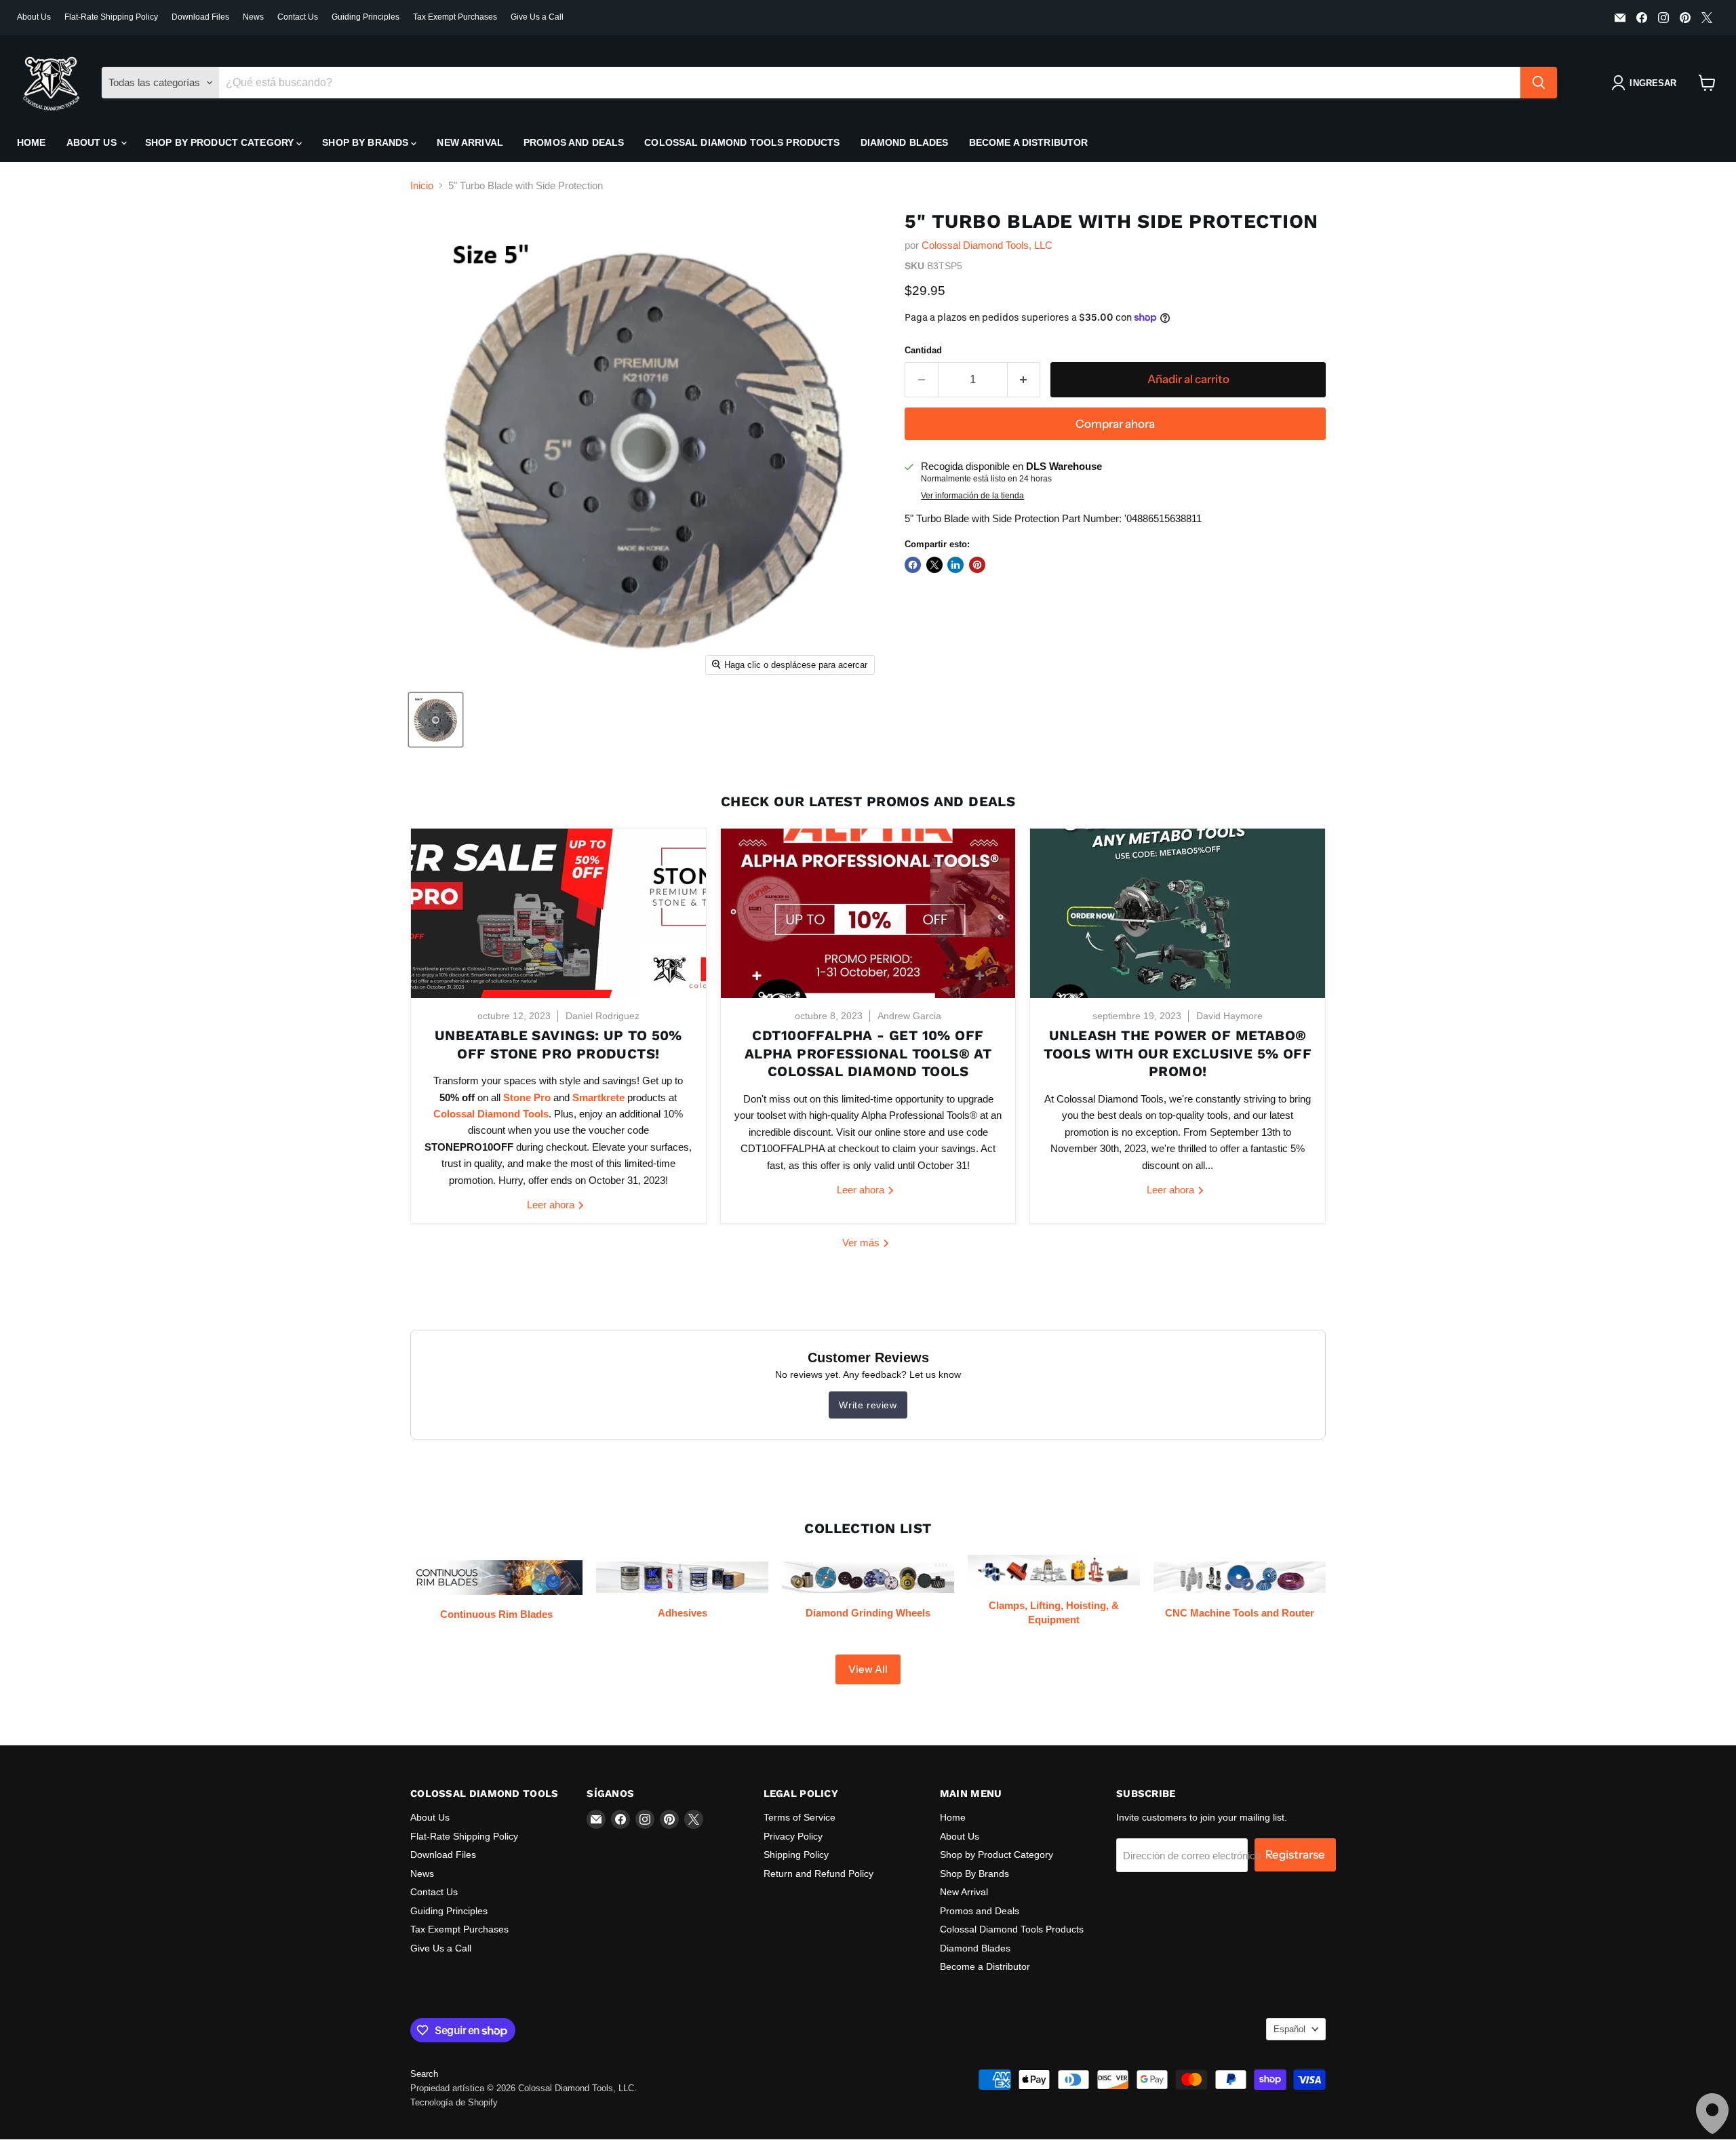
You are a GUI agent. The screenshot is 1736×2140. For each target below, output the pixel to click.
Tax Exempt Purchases (455, 17)
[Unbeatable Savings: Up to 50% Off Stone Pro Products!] (558, 913)
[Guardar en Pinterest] (977, 565)
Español (1289, 2029)
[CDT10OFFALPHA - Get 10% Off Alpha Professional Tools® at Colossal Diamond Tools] (868, 913)
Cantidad (923, 350)
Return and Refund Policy (818, 1874)
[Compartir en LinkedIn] (955, 565)
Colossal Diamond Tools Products (742, 142)
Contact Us (298, 17)
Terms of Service (800, 1817)
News (253, 17)
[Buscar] (1539, 83)
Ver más (862, 1243)
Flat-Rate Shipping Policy (111, 17)
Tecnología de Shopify (454, 2102)
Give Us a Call (537, 17)
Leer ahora (552, 1205)
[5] (436, 720)
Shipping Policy (796, 1855)
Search (424, 2074)
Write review (868, 1405)
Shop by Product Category (221, 142)
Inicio (422, 185)
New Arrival (470, 142)
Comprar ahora (1115, 424)
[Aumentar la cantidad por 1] (1024, 379)
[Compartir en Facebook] (913, 565)
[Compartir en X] (934, 565)
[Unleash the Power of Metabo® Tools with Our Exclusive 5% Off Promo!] (1178, 913)
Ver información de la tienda (972, 496)
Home (32, 142)
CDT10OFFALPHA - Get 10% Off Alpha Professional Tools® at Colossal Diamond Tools (868, 1053)
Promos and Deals (574, 142)
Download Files (200, 17)
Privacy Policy (793, 1836)
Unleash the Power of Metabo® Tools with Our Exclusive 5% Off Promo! (1178, 1053)
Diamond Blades (905, 142)
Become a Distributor (1029, 142)
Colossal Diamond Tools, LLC (987, 245)
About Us (34, 17)
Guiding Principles (366, 17)
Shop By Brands (367, 142)
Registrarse (1295, 1855)
